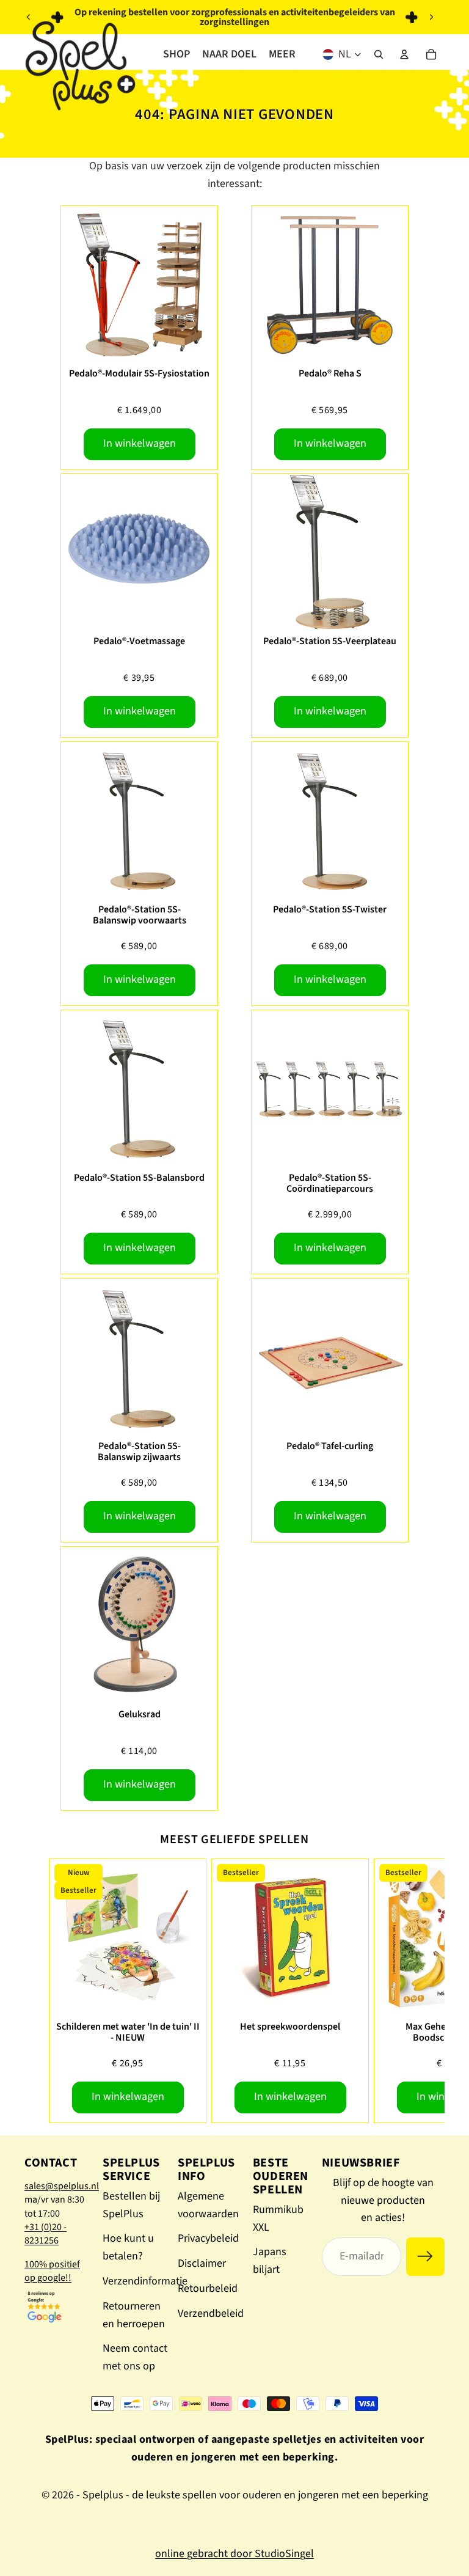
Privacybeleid (208, 2238)
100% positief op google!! (52, 2271)
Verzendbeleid (211, 2314)
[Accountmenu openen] (404, 54)
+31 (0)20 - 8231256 (45, 2234)
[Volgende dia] (431, 17)
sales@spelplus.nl (62, 2186)
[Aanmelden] (425, 2257)
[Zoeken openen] (379, 54)
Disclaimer (202, 2263)
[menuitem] (282, 54)
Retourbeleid (208, 2288)
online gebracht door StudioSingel (234, 2554)
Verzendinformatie (145, 2281)
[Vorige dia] (29, 17)
